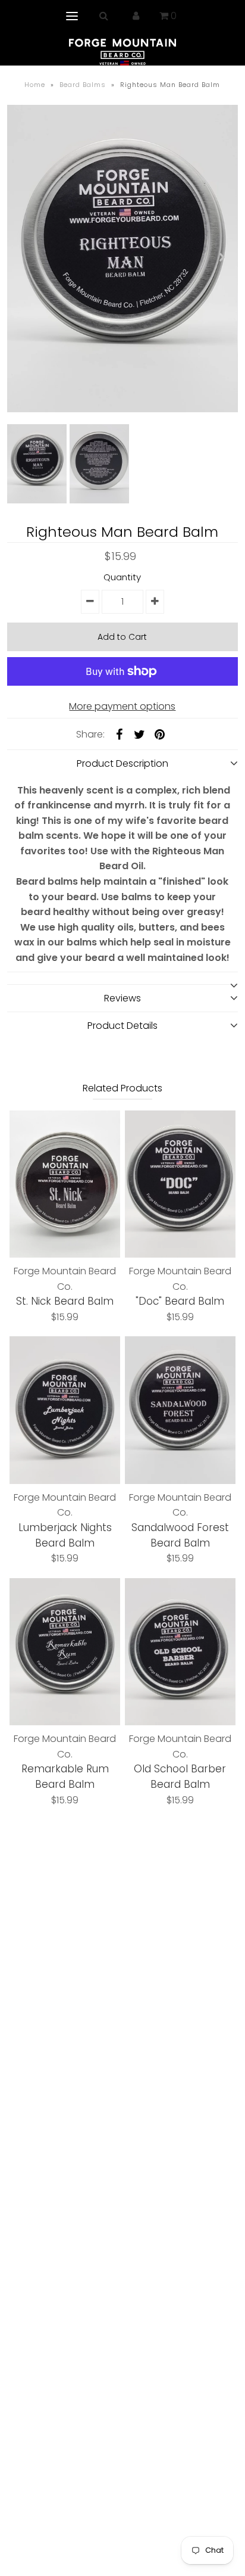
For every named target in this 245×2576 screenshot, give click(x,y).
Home (35, 85)
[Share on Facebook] (119, 735)
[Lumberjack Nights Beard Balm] (65, 1410)
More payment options (122, 706)
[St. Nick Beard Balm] (65, 1184)
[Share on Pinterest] (159, 735)
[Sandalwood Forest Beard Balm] (180, 1410)
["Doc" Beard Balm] (180, 1184)
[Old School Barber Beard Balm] (180, 1652)
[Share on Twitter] (139, 735)
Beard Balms (83, 85)
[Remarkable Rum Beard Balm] (65, 1652)
